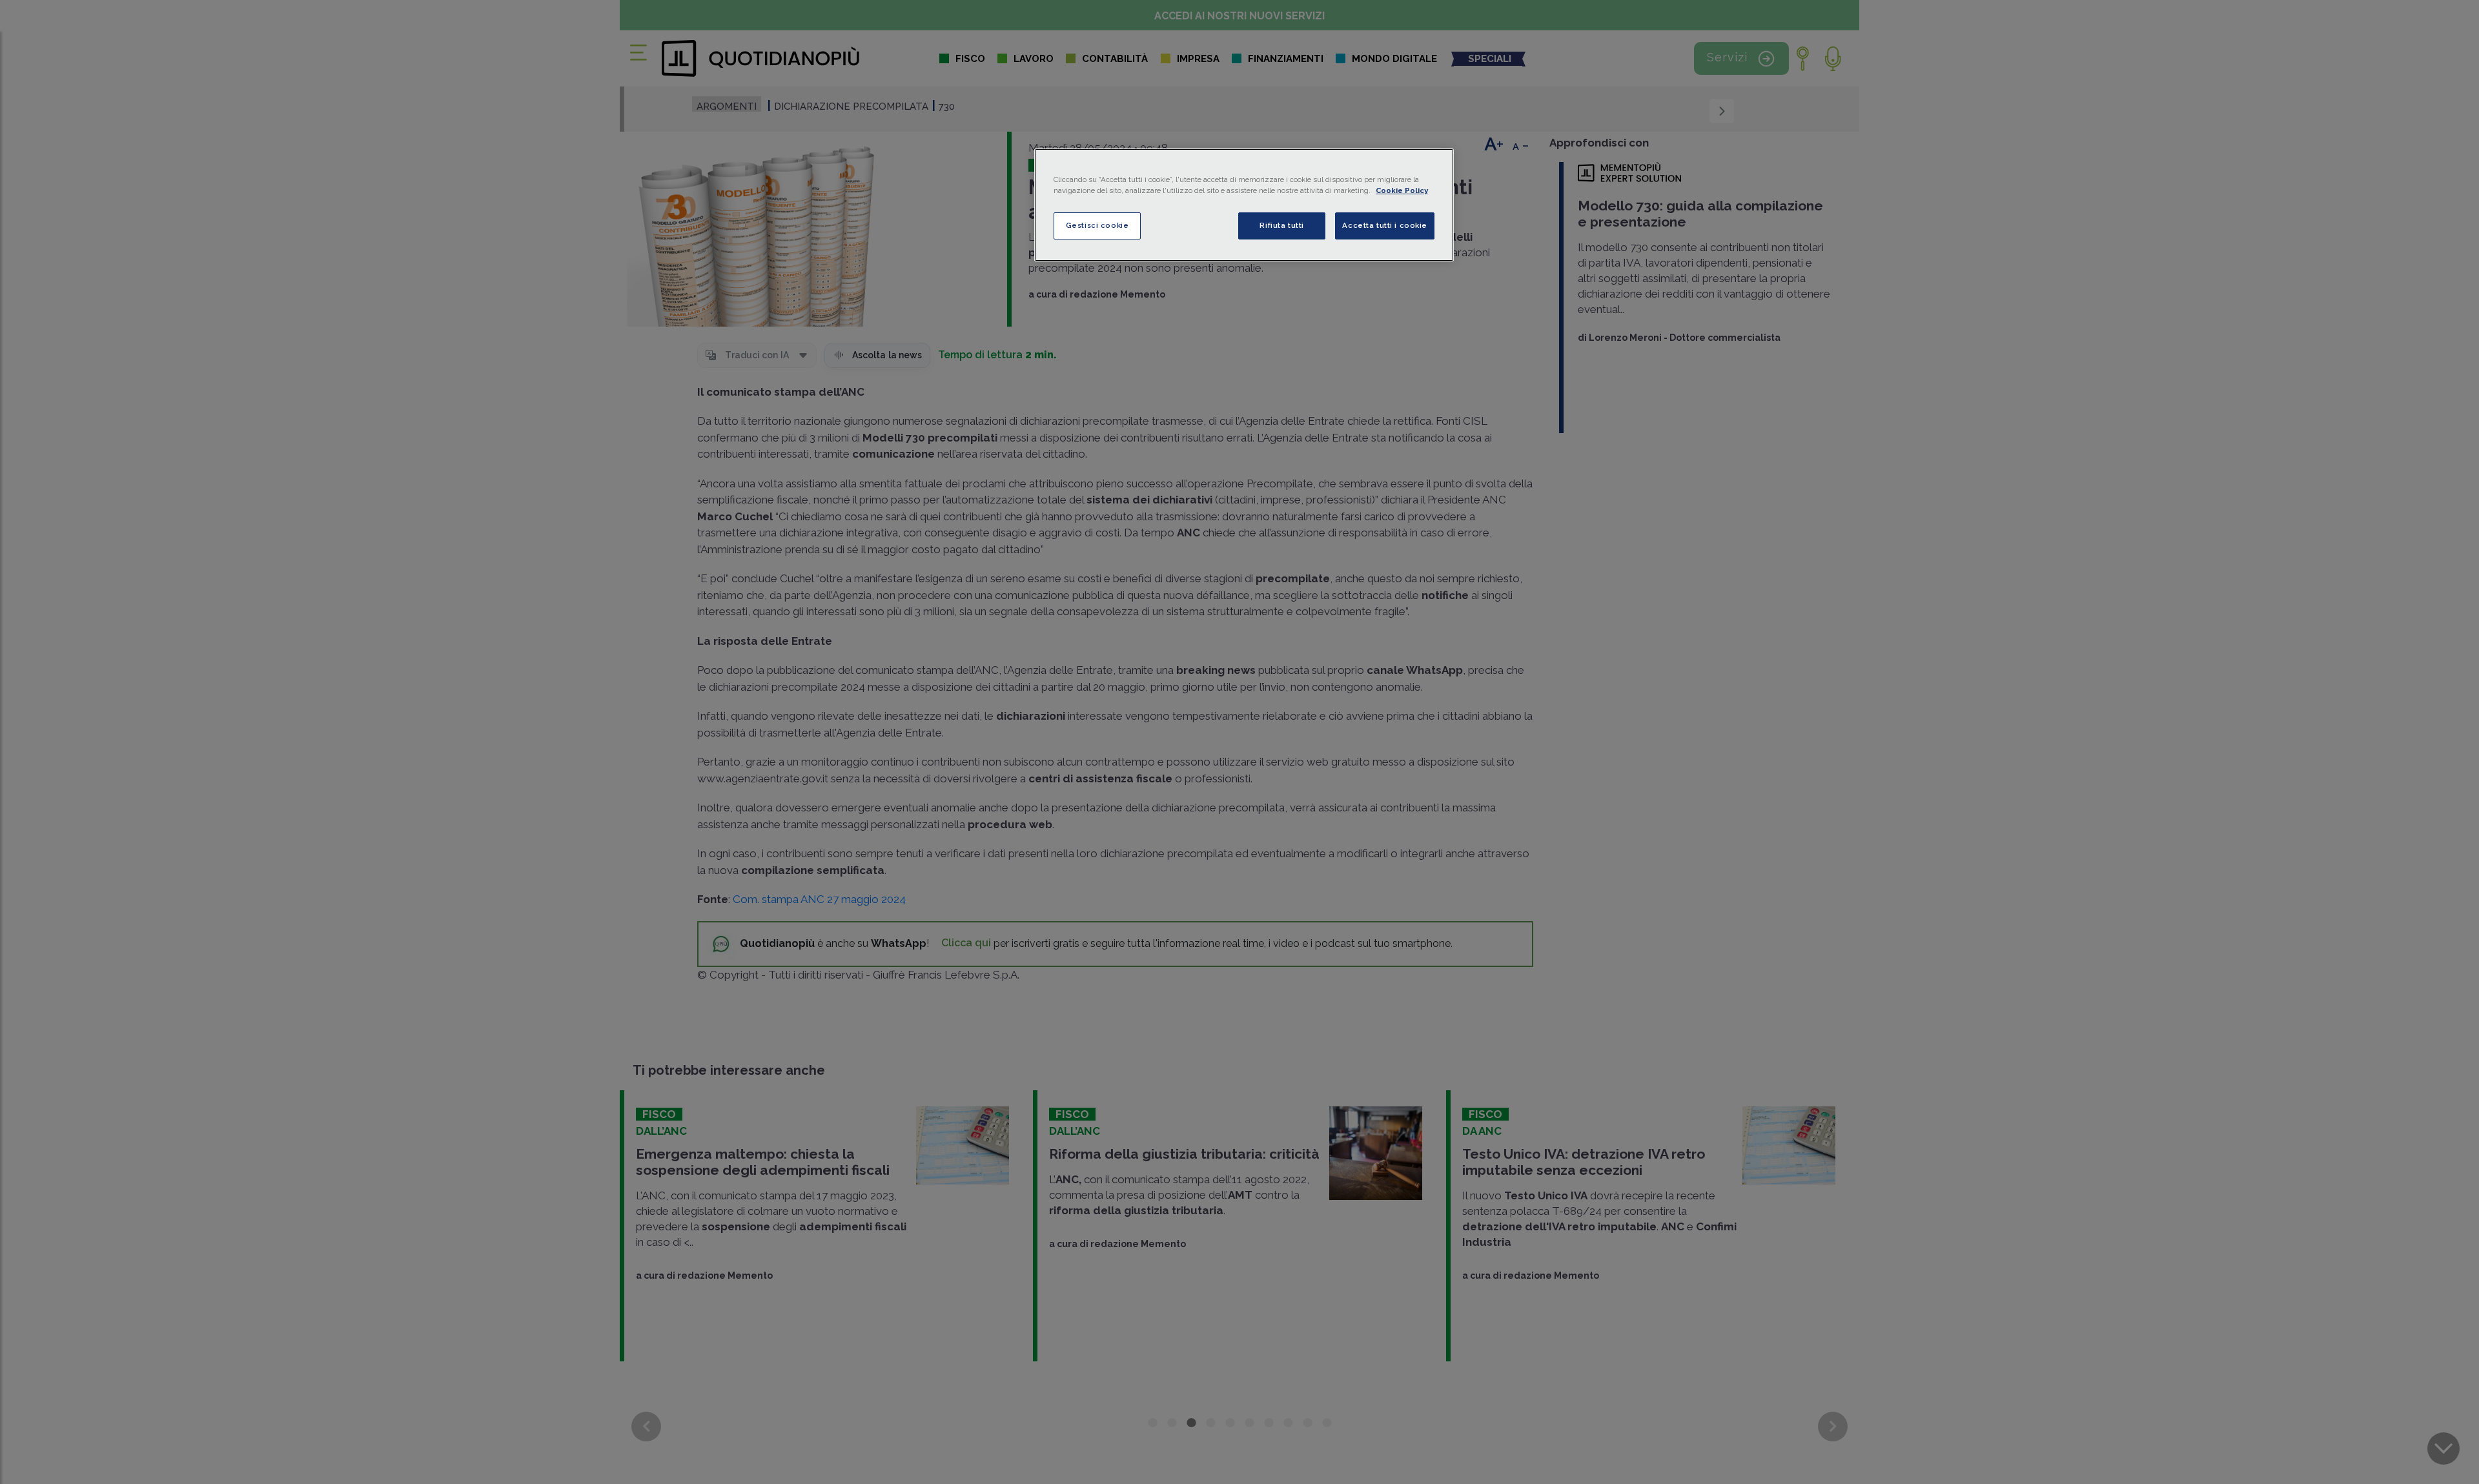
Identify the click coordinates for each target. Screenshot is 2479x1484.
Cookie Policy (1402, 190)
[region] (1244, 205)
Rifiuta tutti (1281, 225)
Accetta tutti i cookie (1385, 225)
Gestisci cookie (1097, 225)
